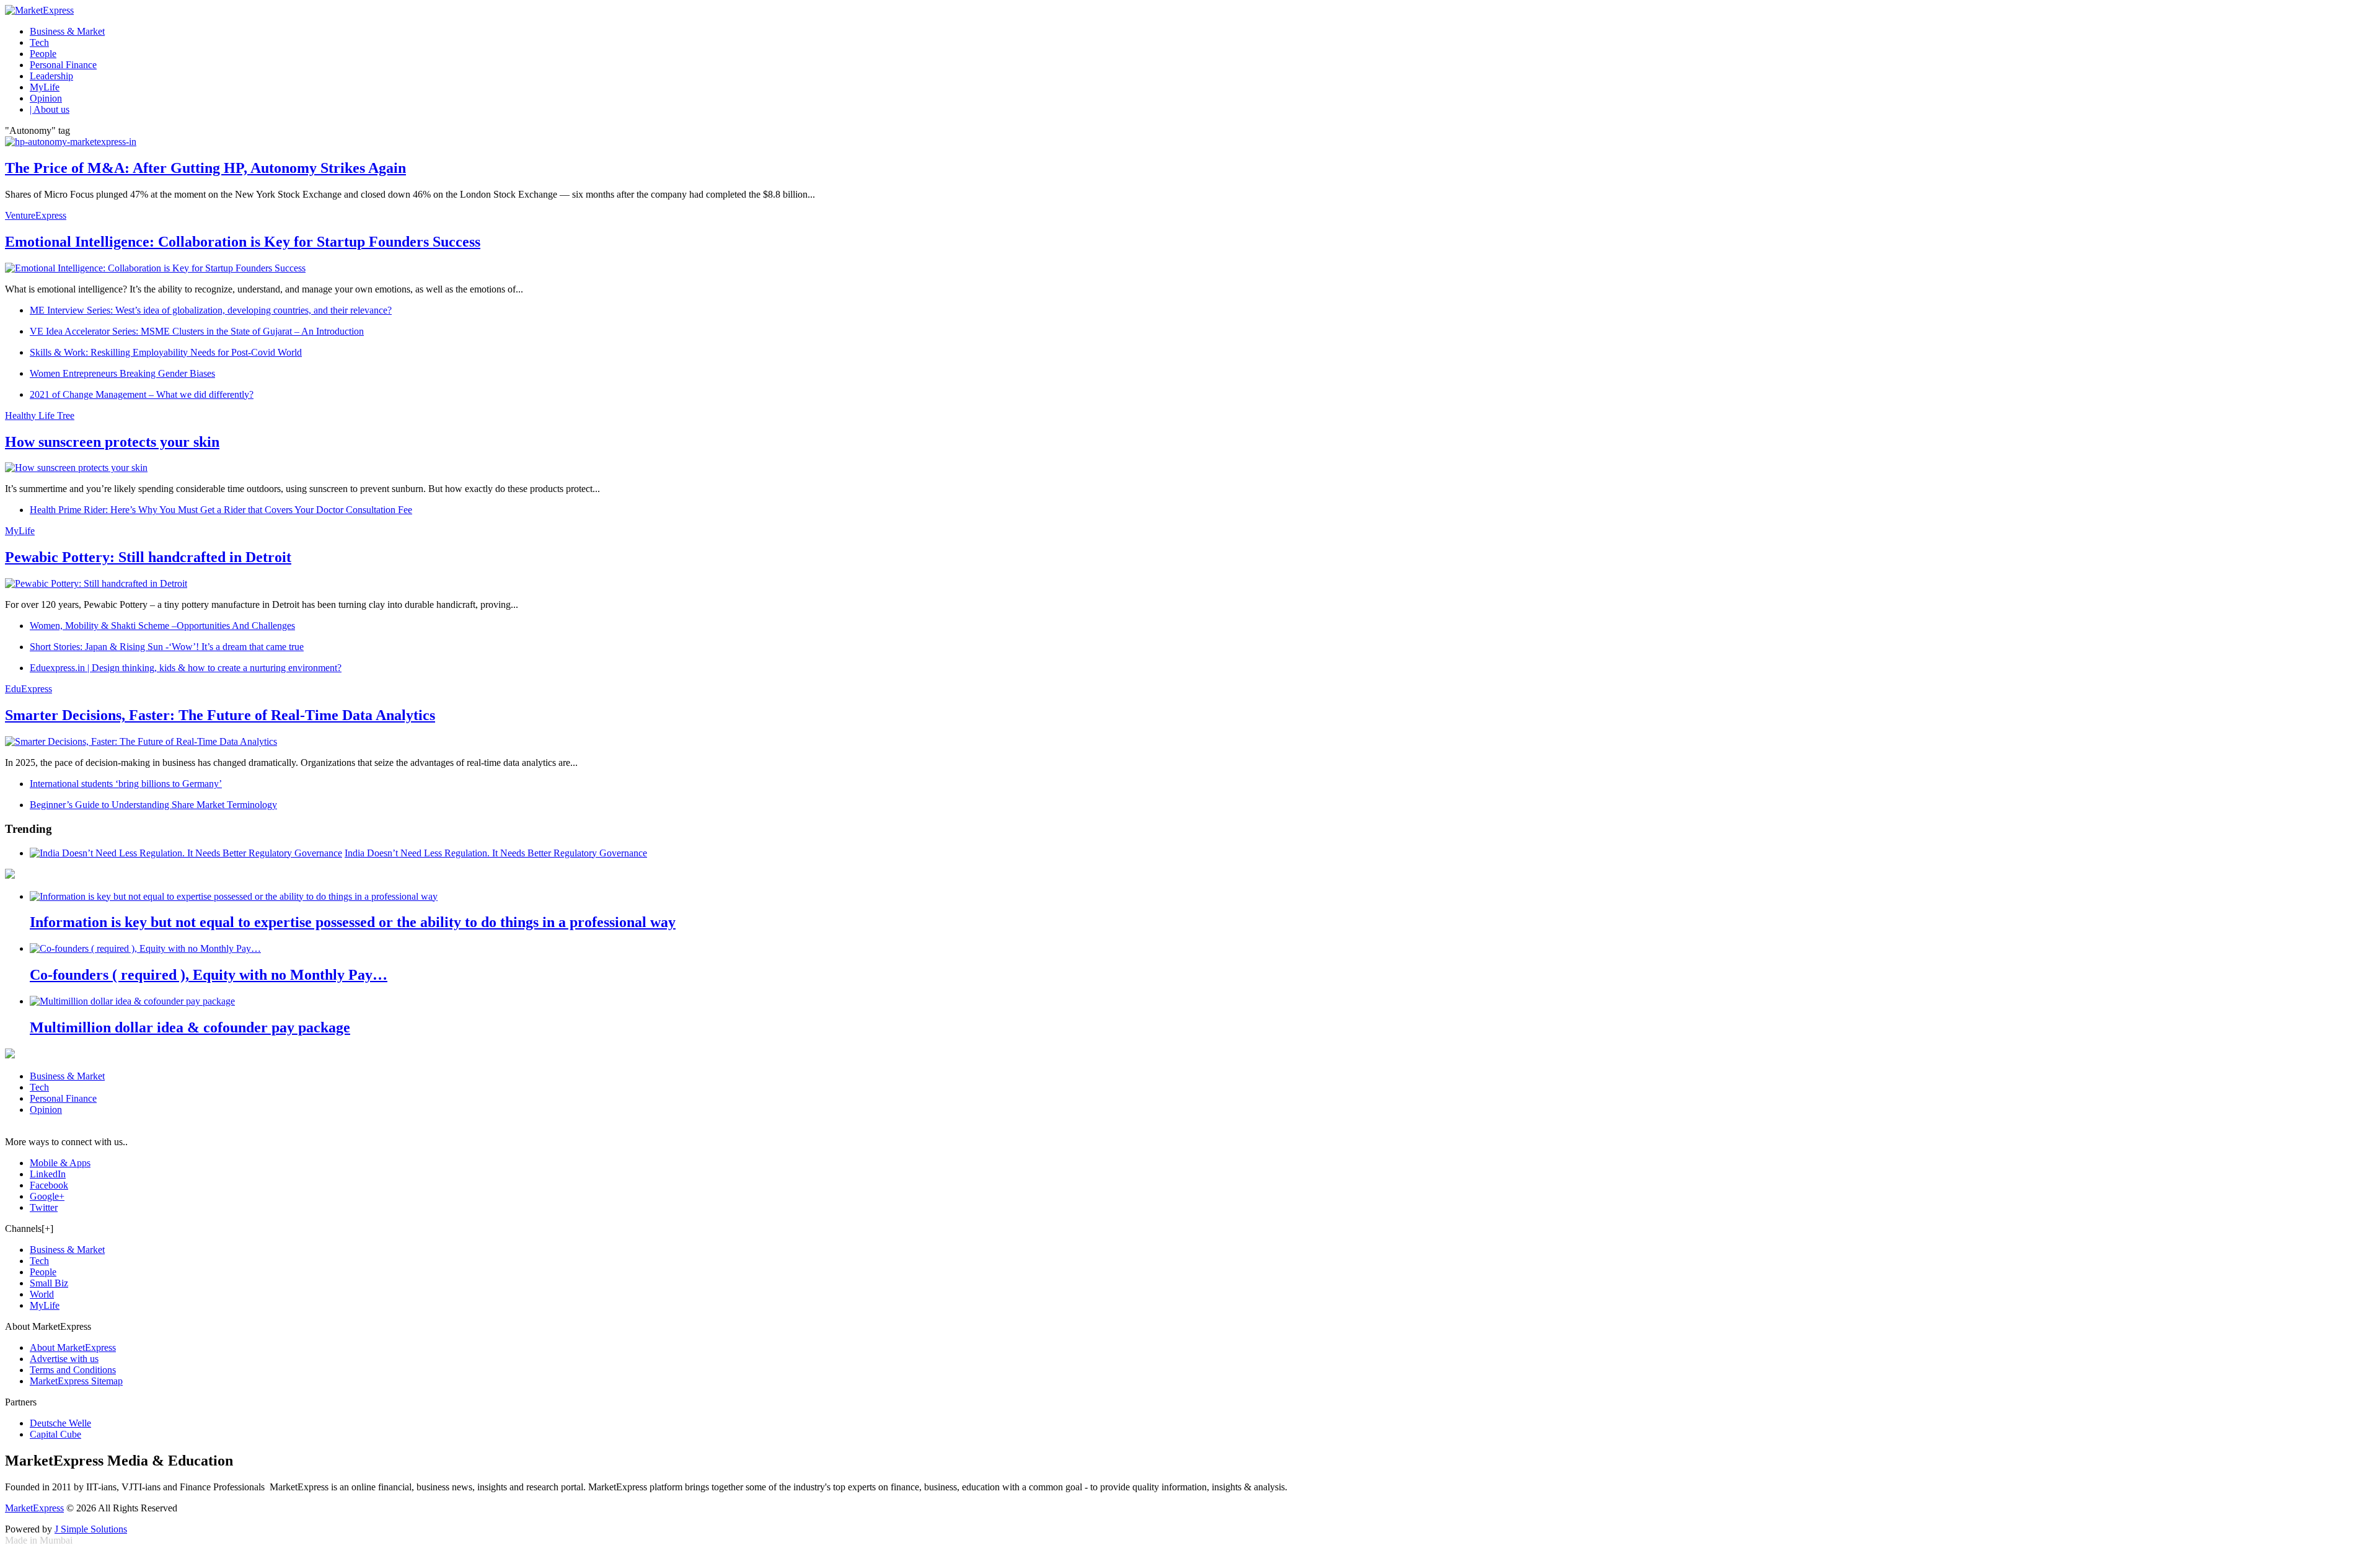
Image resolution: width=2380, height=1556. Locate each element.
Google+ (47, 1196)
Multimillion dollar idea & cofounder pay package (190, 1027)
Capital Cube (55, 1434)
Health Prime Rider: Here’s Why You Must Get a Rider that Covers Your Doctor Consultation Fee (221, 510)
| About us (50, 109)
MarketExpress (34, 1508)
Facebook (49, 1185)
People (43, 54)
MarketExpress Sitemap (76, 1381)
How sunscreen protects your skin (112, 442)
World (42, 1294)
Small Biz (49, 1283)
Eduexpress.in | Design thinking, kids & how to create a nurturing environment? (186, 668)
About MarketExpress (73, 1347)
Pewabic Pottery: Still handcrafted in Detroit (148, 557)
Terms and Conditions (73, 1370)
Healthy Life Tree (40, 415)
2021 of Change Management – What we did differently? (142, 394)
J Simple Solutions (91, 1529)
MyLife (45, 87)
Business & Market (67, 31)
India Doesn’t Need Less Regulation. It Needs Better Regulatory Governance (496, 853)
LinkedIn (48, 1174)
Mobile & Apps (60, 1163)
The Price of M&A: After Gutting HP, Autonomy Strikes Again (205, 168)
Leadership (51, 76)
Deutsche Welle (60, 1423)
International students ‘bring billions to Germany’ (126, 784)
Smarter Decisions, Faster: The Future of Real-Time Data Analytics (220, 715)
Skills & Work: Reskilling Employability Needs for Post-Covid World (166, 352)
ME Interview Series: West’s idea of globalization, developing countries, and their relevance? (211, 310)
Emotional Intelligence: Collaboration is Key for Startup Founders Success (243, 242)
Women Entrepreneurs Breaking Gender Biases (122, 373)
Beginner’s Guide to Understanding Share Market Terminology (153, 805)
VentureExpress (36, 215)
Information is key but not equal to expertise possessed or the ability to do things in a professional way (353, 922)
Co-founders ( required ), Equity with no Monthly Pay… (209, 975)
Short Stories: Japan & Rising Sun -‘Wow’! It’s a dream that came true (167, 647)
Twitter (44, 1207)
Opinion (46, 98)
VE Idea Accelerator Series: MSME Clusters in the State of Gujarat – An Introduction (197, 331)
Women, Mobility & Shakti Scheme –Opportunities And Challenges (162, 626)
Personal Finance (63, 65)
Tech (39, 42)
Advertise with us (64, 1359)
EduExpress (29, 689)
